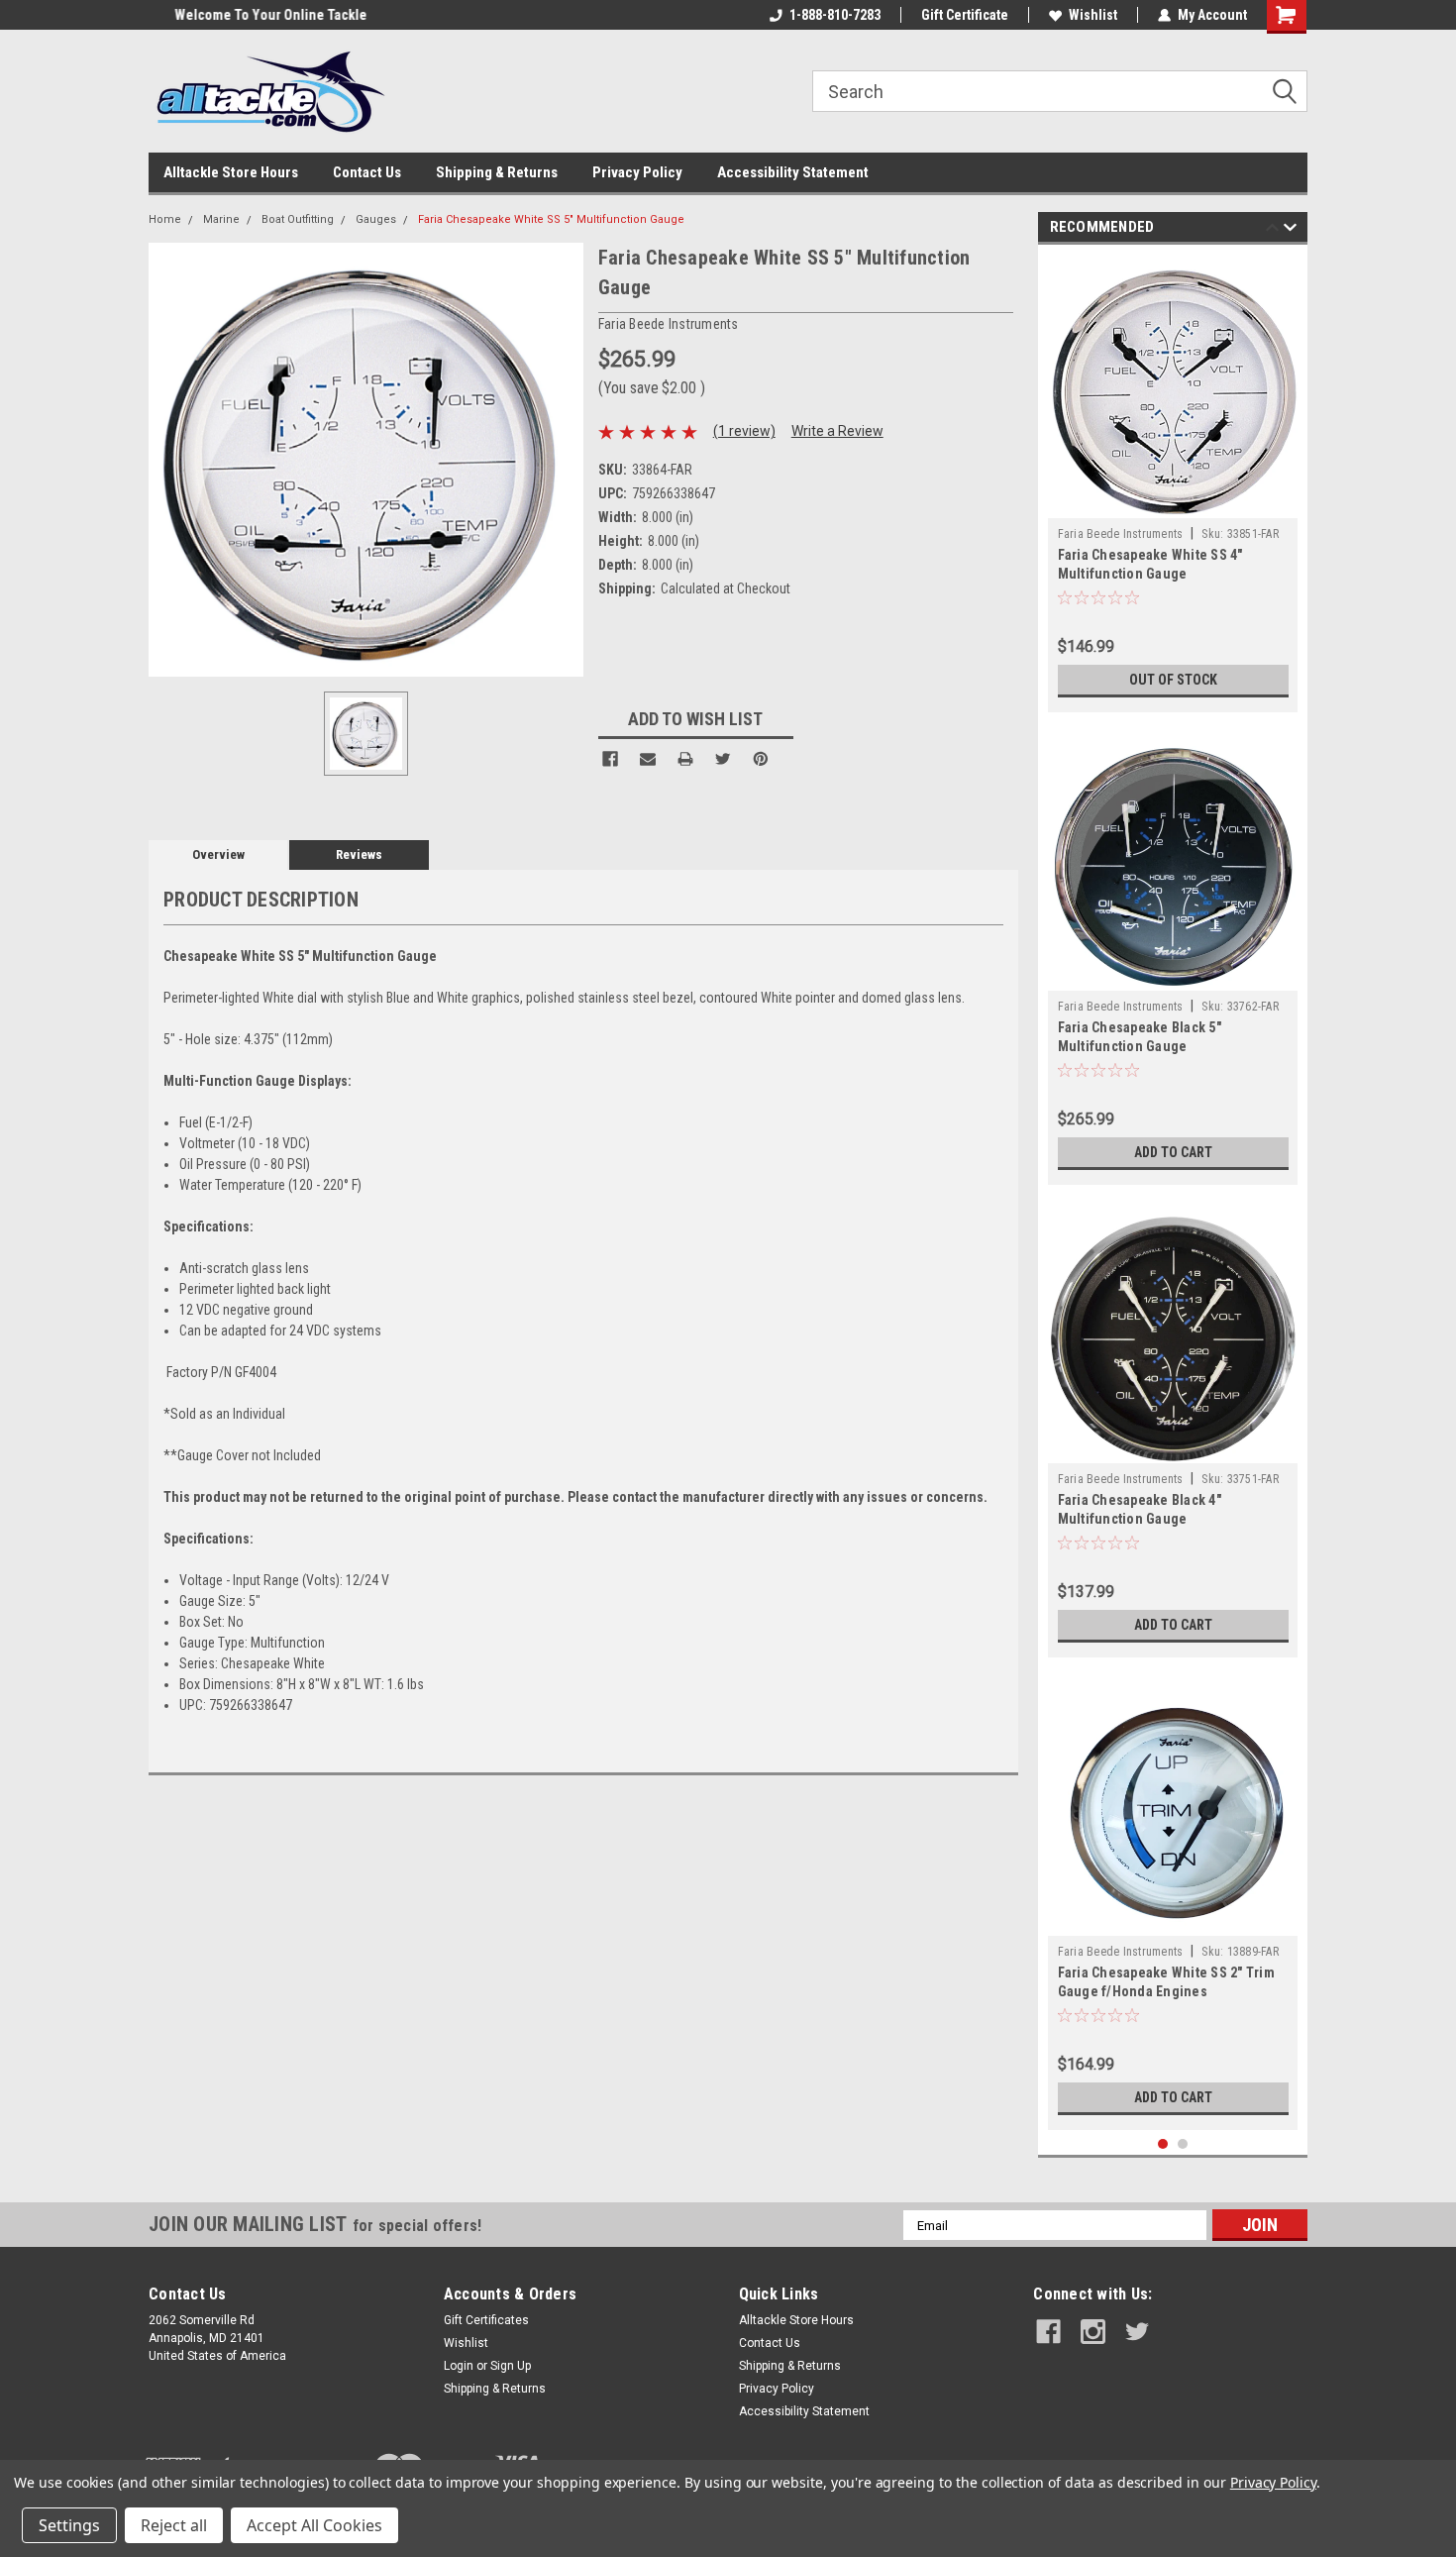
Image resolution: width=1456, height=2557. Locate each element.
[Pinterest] (761, 759)
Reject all (174, 2525)
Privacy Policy (637, 172)
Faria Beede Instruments (1121, 534)
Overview (218, 854)
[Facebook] (610, 759)
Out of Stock (1173, 680)
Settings (69, 2525)
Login (459, 2366)
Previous (1272, 230)
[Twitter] (723, 759)
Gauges (376, 219)
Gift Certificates (486, 2320)
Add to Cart (1173, 1152)
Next (1290, 230)
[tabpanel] (1173, 483)
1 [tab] (1163, 2144)
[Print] (685, 759)
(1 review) (744, 431)
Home (165, 219)
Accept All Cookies (314, 2525)
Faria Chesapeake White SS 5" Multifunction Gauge (551, 219)
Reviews (359, 854)
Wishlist (1093, 15)
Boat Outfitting (298, 219)
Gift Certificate (965, 15)
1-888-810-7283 (835, 15)
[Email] (648, 759)
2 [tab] (1183, 2144)
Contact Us (367, 172)
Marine (221, 219)
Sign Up (511, 2366)
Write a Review (837, 431)
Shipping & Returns (497, 172)
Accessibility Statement (793, 172)
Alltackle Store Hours (231, 172)
